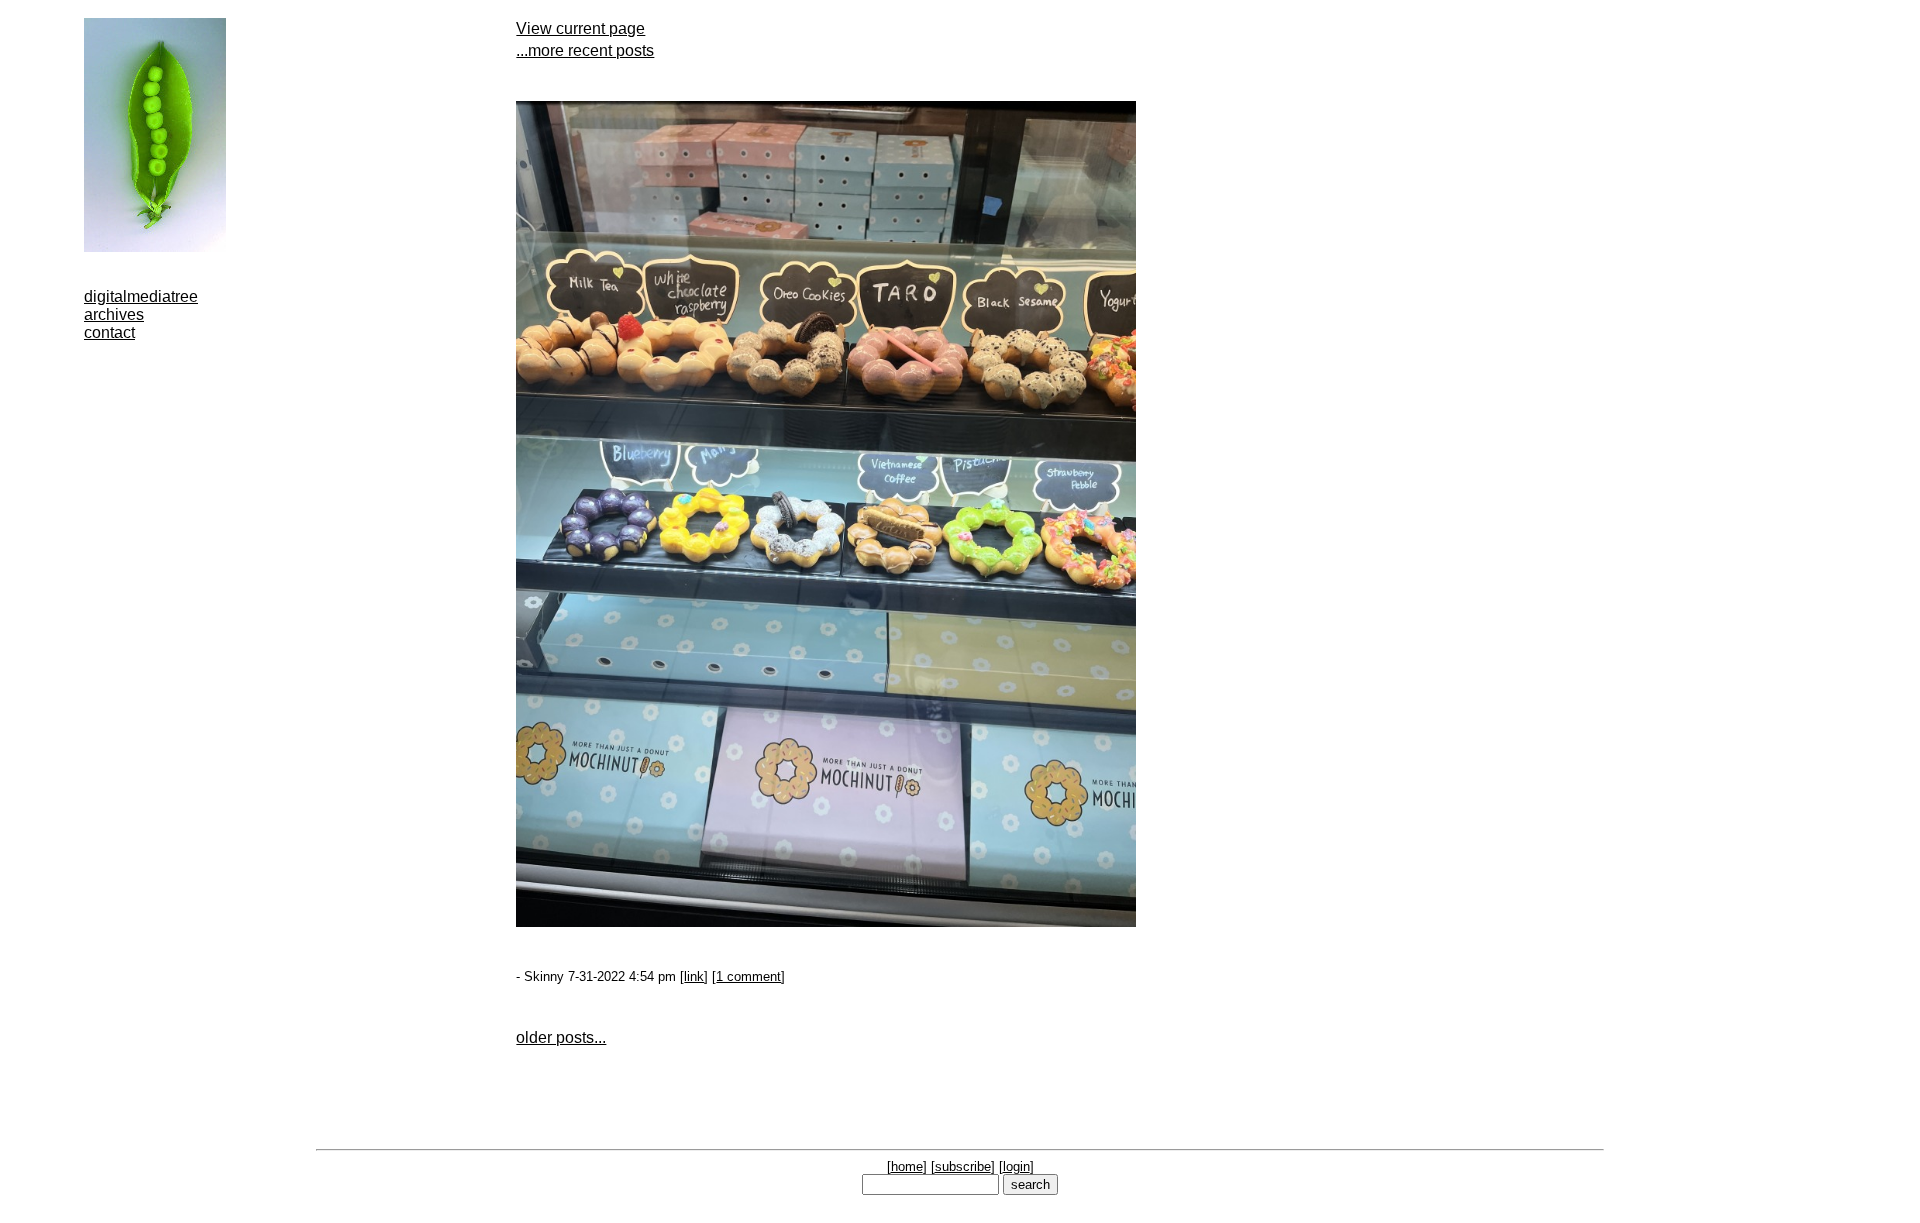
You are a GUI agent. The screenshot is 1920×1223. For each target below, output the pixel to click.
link (694, 976)
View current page (580, 28)
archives (114, 314)
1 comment (748, 976)
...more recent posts (585, 50)
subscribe (963, 1166)
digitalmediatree (141, 296)
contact (109, 332)
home (907, 1166)
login (1016, 1166)
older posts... (561, 1037)
